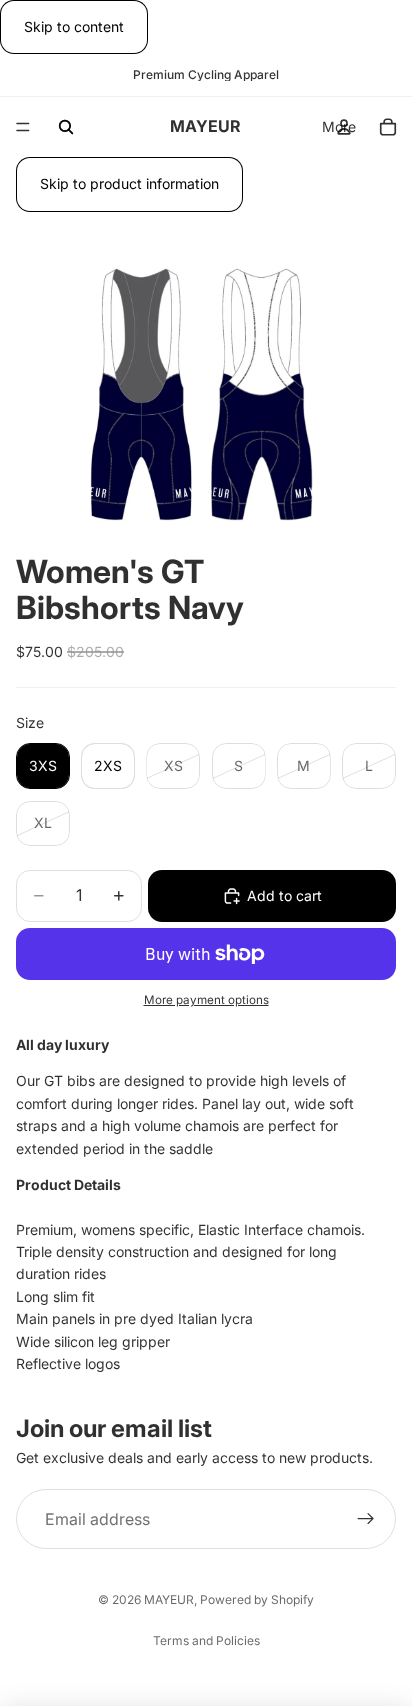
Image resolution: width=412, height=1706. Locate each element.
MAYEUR (169, 1599)
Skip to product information (129, 183)
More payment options (206, 1000)
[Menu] (23, 128)
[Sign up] (366, 1519)
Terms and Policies (206, 1640)
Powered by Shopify (257, 1599)
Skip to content (74, 26)
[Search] (66, 127)
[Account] (344, 127)
